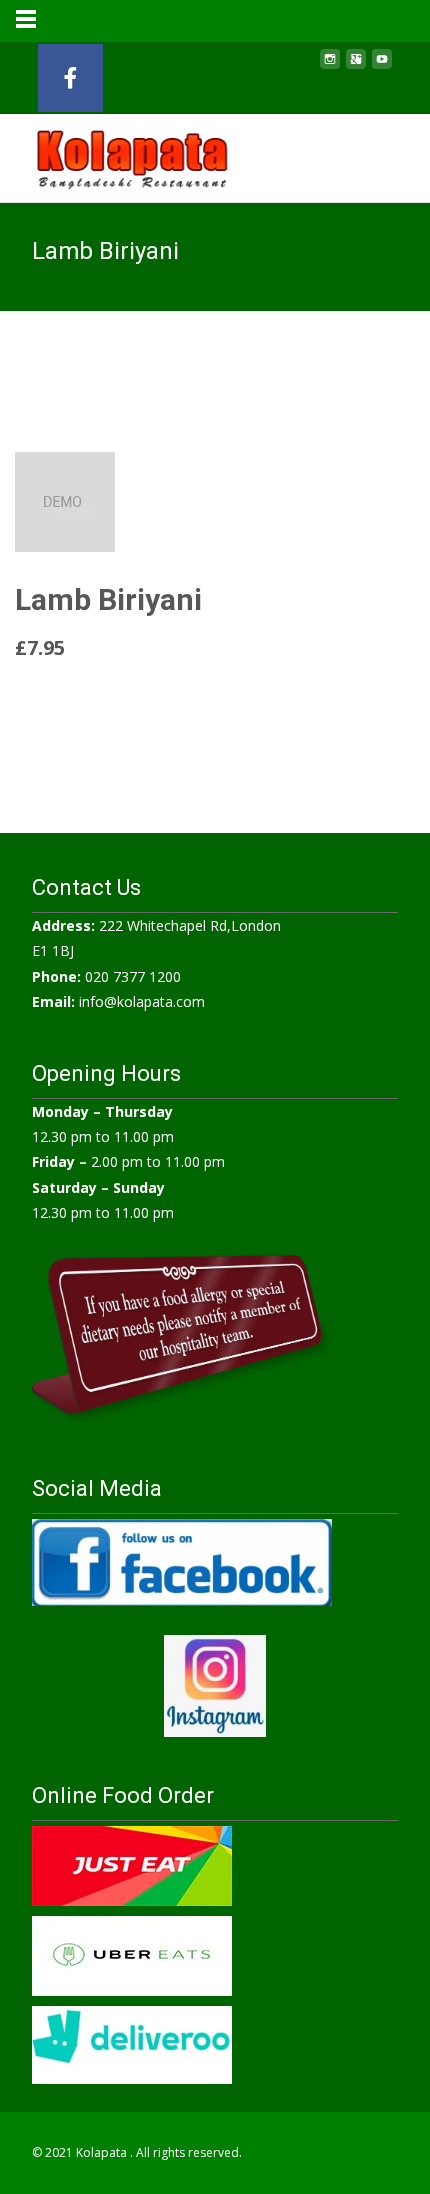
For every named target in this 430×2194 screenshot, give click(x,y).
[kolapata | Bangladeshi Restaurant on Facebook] (70, 78)
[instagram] (330, 66)
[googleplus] (356, 66)
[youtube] (382, 66)
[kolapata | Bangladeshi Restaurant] (116, 154)
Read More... (59, 696)
